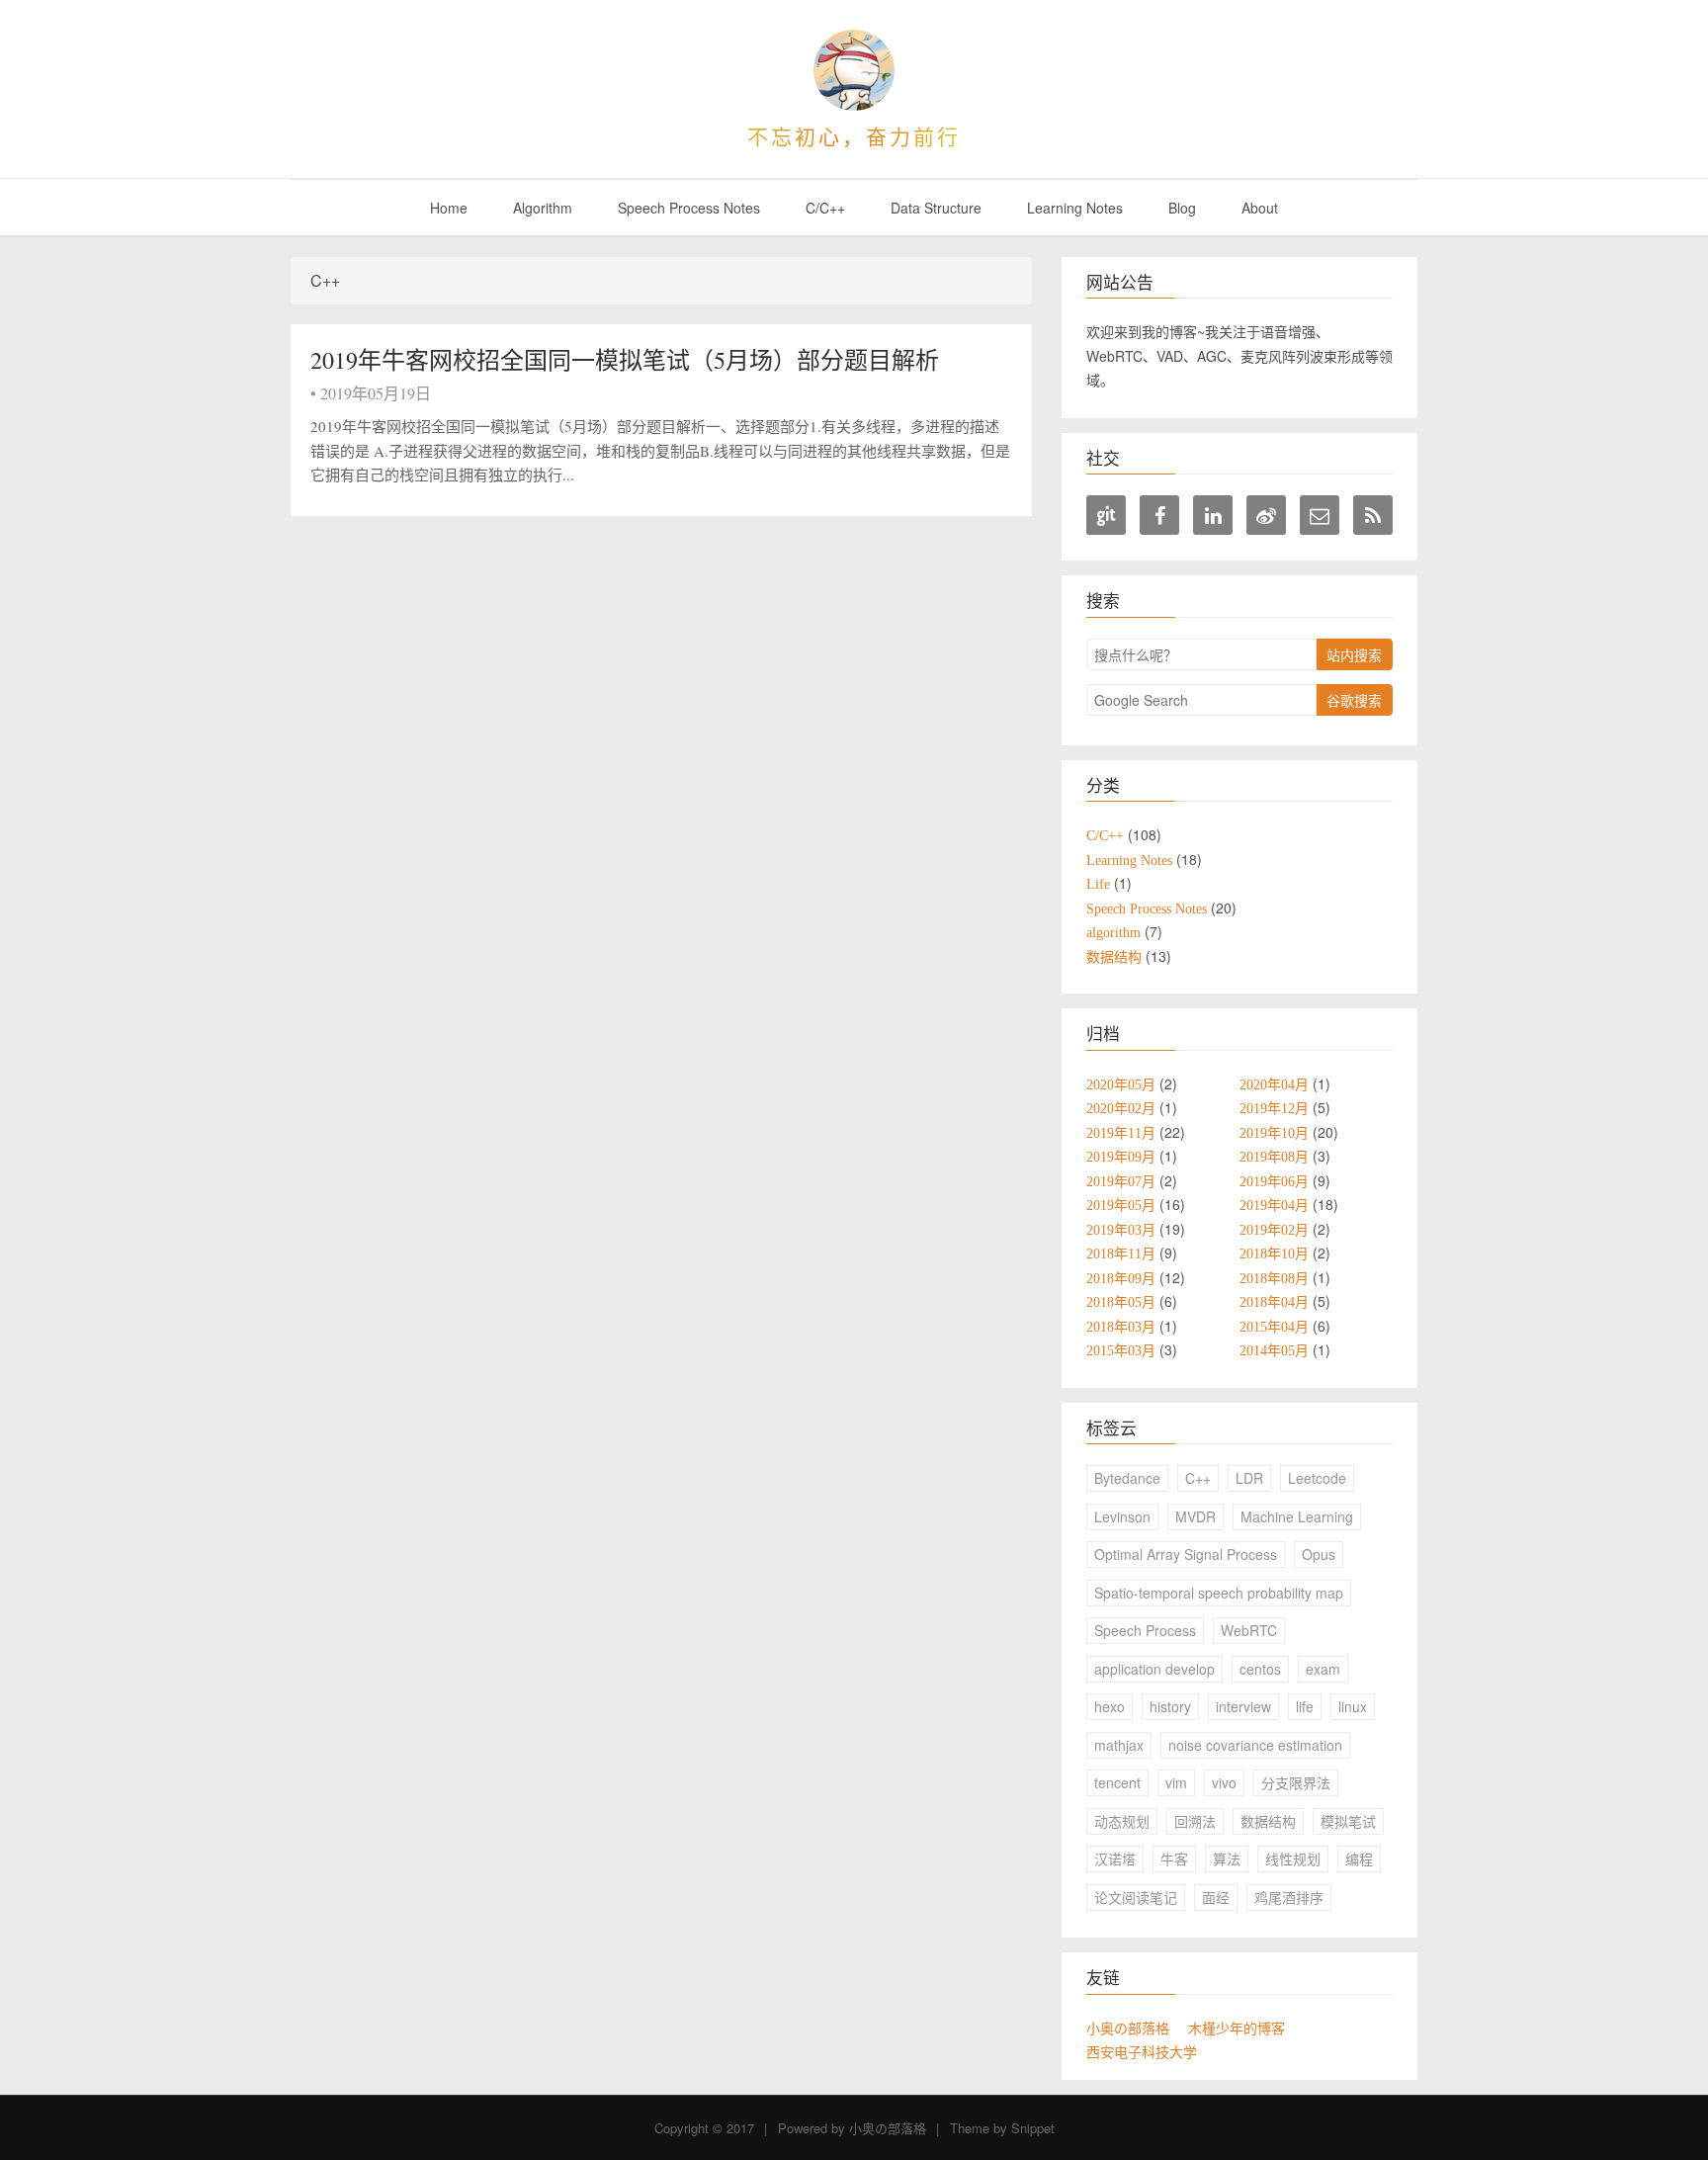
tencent (1117, 1782)
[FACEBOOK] (1159, 515)
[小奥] (854, 70)
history (1170, 1706)
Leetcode (1317, 1478)
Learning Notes (1075, 208)
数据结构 (1268, 1821)
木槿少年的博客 (1237, 2029)
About (1260, 208)
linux (1353, 1706)
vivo (1224, 1782)
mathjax (1119, 1745)
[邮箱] (1320, 515)
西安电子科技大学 (1142, 2052)
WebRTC (1249, 1630)
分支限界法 (1296, 1782)
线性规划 (1293, 1858)
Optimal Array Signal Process (1186, 1554)
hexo (1110, 1706)
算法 (1227, 1858)
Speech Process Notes (689, 208)
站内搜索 (1354, 654)
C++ (1198, 1478)
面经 (1216, 1897)
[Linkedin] (1213, 515)
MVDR (1196, 1516)
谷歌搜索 (1354, 700)
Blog (1182, 208)
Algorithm (543, 208)
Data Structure (936, 208)
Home (449, 208)
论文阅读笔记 (1136, 1897)
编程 (1359, 1858)
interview (1243, 1706)
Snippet (1033, 2128)
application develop (1154, 1669)
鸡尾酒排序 (1289, 1897)
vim (1176, 1782)
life (1305, 1706)
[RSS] (1373, 515)
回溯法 (1195, 1821)
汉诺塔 (1115, 1858)
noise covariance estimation (1255, 1745)
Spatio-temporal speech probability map (1219, 1593)
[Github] (1106, 515)
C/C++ (825, 208)
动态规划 (1122, 1821)
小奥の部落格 (1128, 2029)
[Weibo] (1266, 515)
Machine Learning (1297, 1516)
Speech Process (1145, 1630)
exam (1323, 1669)
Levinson (1122, 1516)
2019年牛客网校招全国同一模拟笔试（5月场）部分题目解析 (625, 360)
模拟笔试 (1348, 1821)
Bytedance (1127, 1478)
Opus (1319, 1554)
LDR (1249, 1478)
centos (1260, 1669)
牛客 (1174, 1858)
